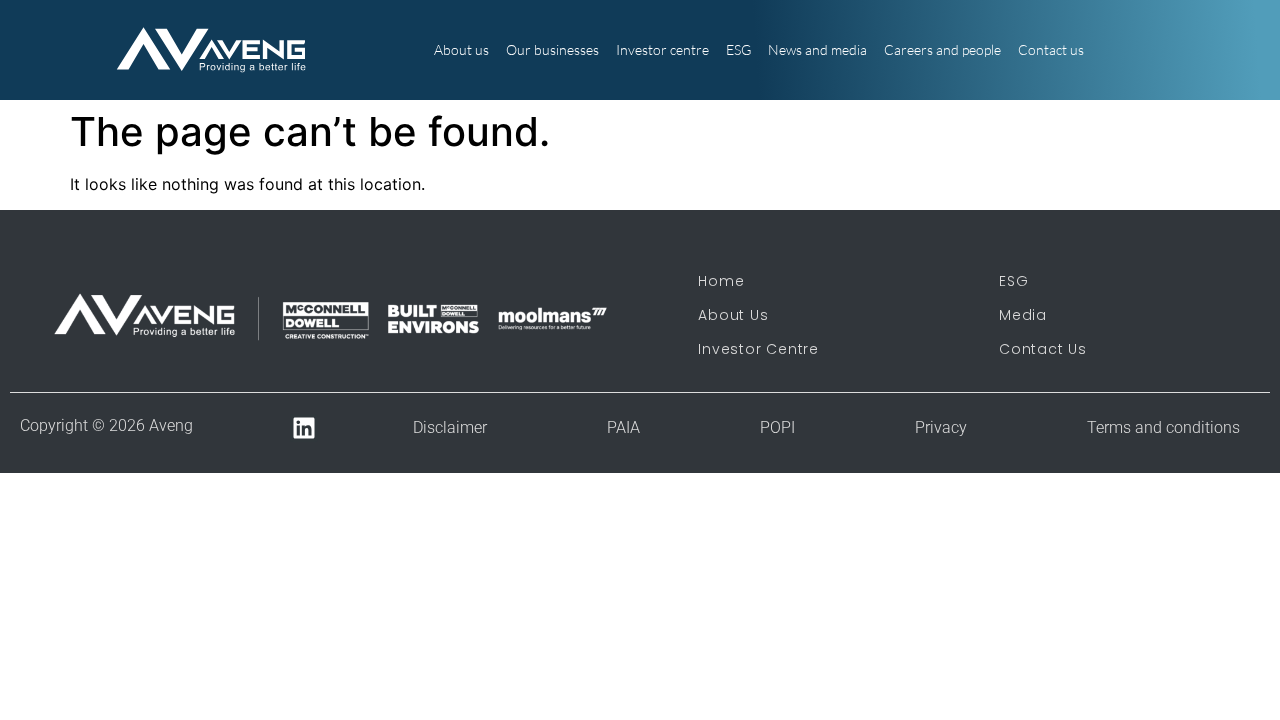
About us (461, 49)
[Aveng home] (211, 50)
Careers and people (942, 49)
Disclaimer (450, 427)
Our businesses (552, 49)
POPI (777, 427)
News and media (817, 49)
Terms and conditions (1163, 427)
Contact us (1051, 49)
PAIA (623, 427)
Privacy (941, 427)
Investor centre (662, 49)
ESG (738, 49)
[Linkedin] (304, 428)
